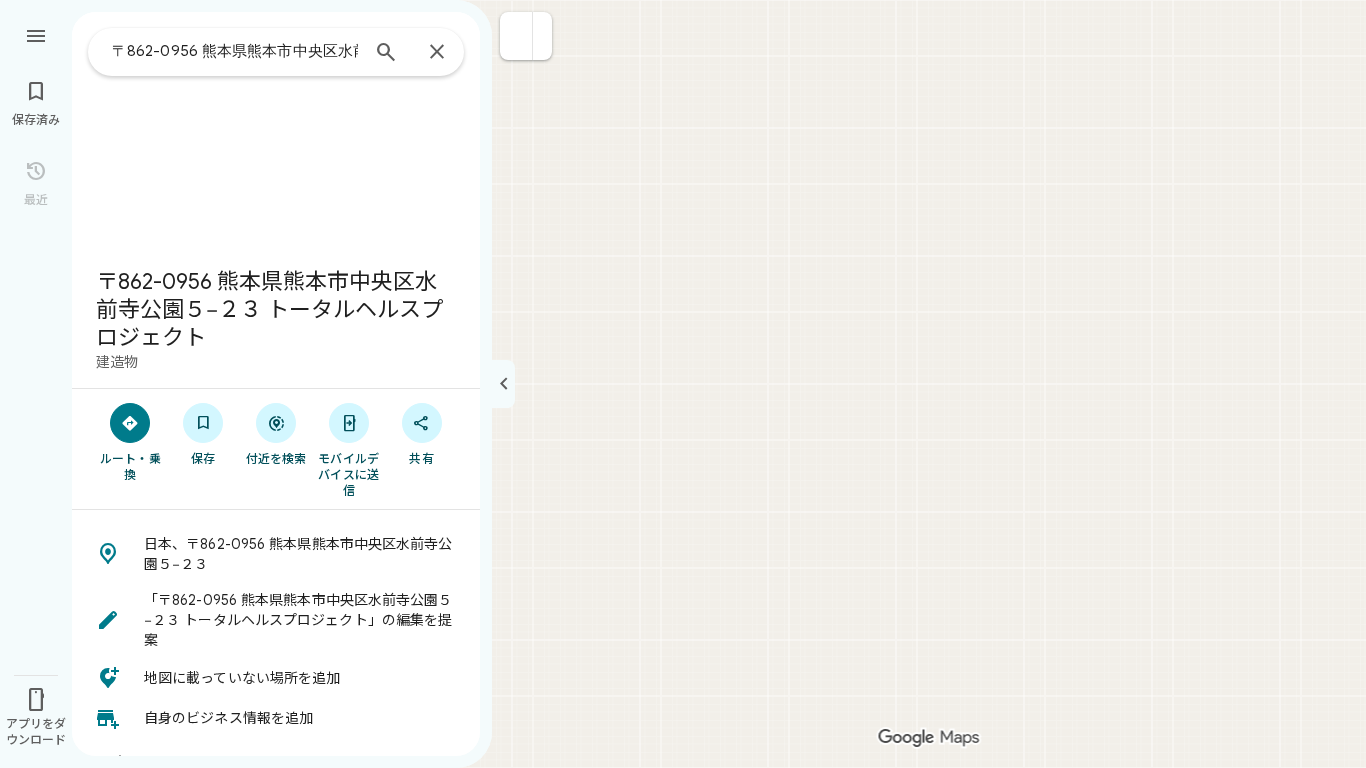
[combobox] (235, 51)
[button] (516, 36)
